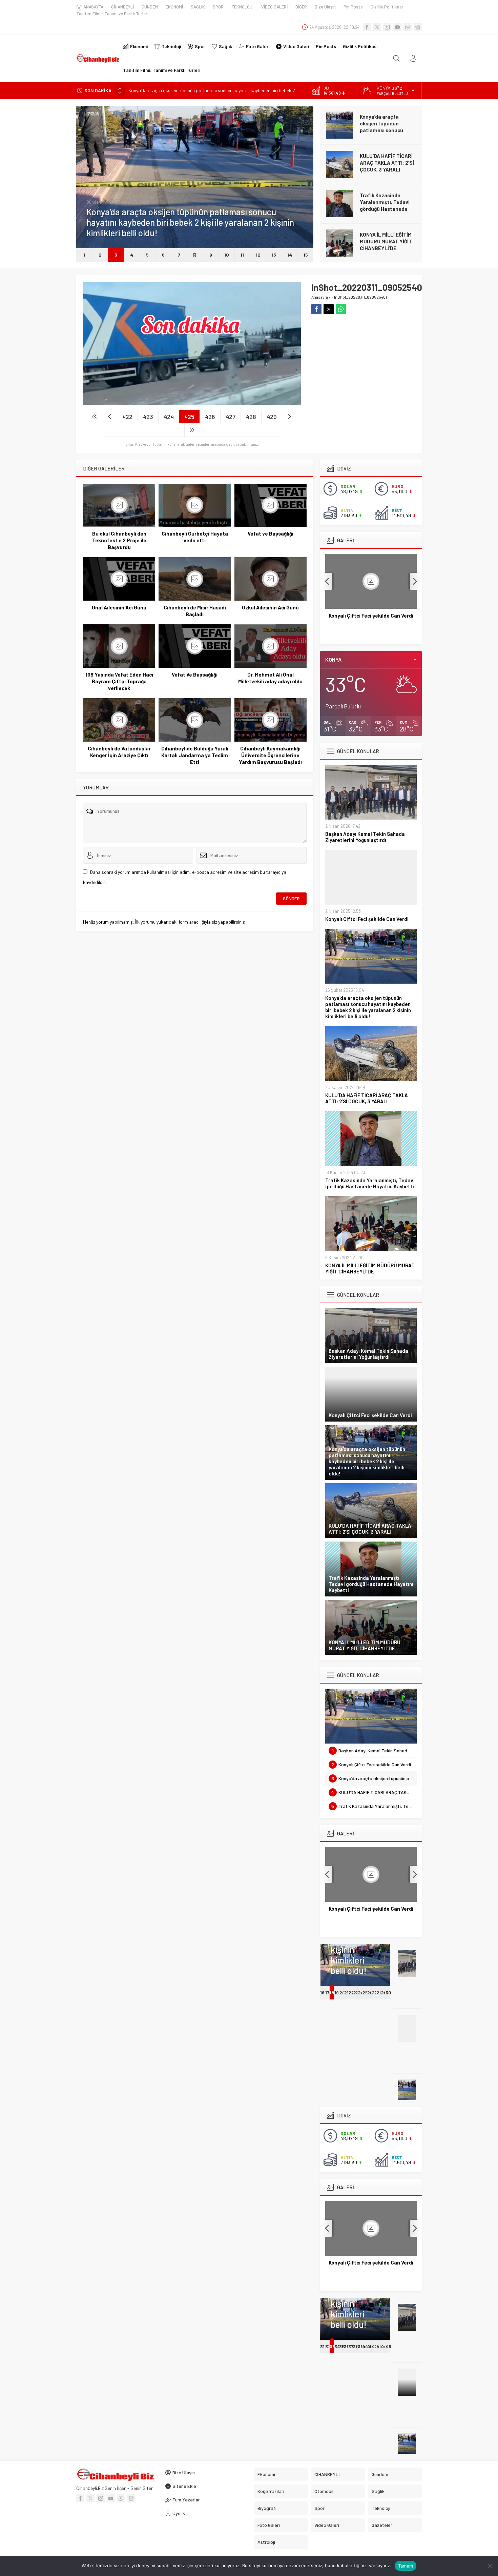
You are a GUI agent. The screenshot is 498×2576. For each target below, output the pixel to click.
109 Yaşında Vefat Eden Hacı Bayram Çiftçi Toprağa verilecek (119, 681)
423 (148, 417)
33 (332, 2346)
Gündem (94, 202)
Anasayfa (320, 297)
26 (370, 1993)
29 (384, 1993)
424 (169, 417)
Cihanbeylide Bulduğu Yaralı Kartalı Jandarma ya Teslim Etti (195, 755)
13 (274, 255)
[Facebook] (367, 27)
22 (351, 1993)
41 (369, 2346)
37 (351, 2346)
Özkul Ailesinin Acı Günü (270, 607)
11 (242, 255)
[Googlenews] (418, 27)
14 (290, 255)
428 (251, 417)
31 (322, 2346)
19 (337, 1993)
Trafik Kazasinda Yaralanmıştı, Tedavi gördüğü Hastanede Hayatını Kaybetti (385, 205)
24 (361, 1993)
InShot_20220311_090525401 (360, 297)
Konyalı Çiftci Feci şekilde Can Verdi (367, 919)
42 (375, 2346)
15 (306, 255)
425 (189, 417)
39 (360, 2346)
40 (365, 2346)
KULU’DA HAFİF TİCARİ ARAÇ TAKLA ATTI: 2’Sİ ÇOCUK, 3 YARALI (387, 163)
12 (258, 255)
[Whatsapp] (408, 27)
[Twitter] (377, 27)
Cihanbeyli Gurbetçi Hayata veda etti (195, 537)
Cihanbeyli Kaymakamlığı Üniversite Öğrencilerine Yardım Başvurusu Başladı (270, 755)
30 (388, 1993)
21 (346, 1993)
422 (127, 417)
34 (337, 2346)
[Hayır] (490, 2566)
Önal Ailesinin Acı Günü (119, 607)
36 (347, 2346)
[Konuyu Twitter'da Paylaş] (329, 309)
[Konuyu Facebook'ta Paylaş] (316, 309)
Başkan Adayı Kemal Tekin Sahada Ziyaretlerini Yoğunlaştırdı (365, 837)
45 (388, 2346)
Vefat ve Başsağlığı (271, 534)
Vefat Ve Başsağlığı (195, 675)
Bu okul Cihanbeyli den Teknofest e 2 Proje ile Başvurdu (119, 540)
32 (328, 2346)
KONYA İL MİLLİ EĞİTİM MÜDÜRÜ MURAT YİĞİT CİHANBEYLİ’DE (386, 241)
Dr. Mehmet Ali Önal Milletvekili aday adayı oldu (270, 678)
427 (231, 417)
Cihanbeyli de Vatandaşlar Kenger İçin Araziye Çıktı (119, 752)
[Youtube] (397, 27)
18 (332, 1993)
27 (374, 1993)
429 (272, 417)
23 (356, 1993)
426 (210, 417)
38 (356, 2346)
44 (384, 2346)
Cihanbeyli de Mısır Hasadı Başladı (195, 611)
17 (327, 1993)
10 (227, 255)
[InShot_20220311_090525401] (192, 402)
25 (365, 1993)
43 (379, 2346)
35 (342, 2346)
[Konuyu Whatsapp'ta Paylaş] (341, 309)
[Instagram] (387, 27)
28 (379, 1993)
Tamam (406, 2566)
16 (322, 1993)
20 (342, 1993)
